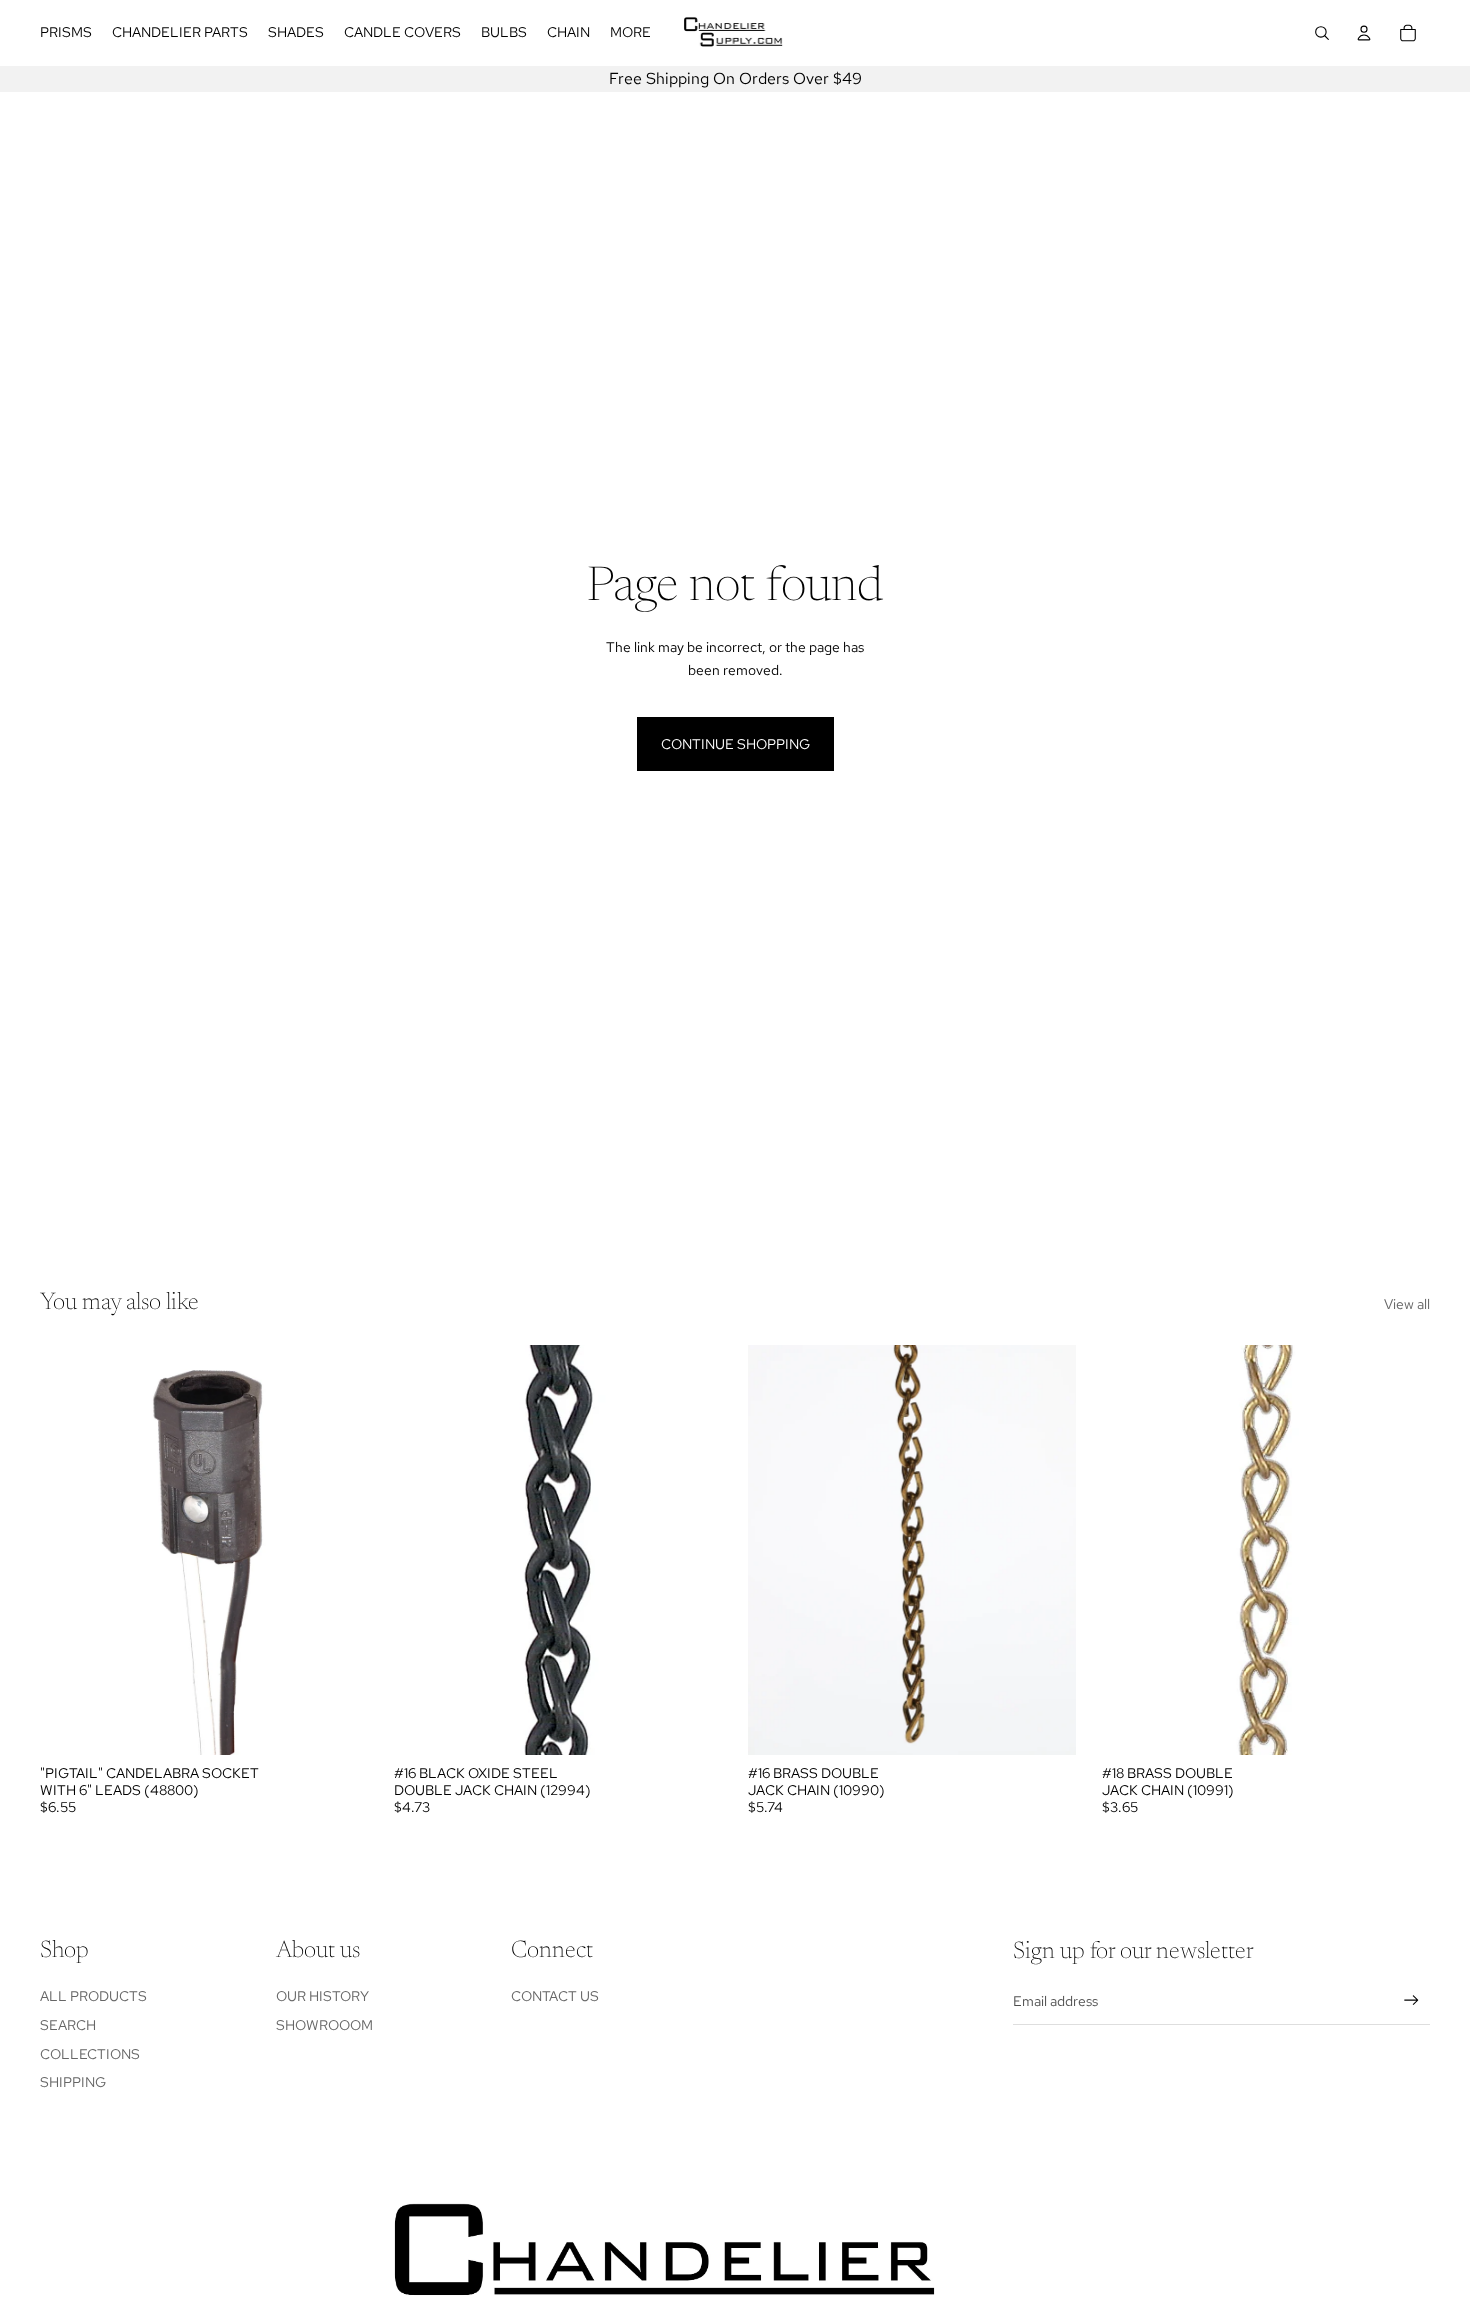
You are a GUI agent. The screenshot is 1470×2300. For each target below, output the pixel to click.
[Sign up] (1411, 2000)
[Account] (1364, 33)
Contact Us (555, 1996)
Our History (322, 1996)
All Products (93, 1996)
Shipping (73, 2082)
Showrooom (324, 2025)
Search (68, 2025)
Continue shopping (735, 744)
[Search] (1322, 33)
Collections (90, 2054)
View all (1407, 1304)
